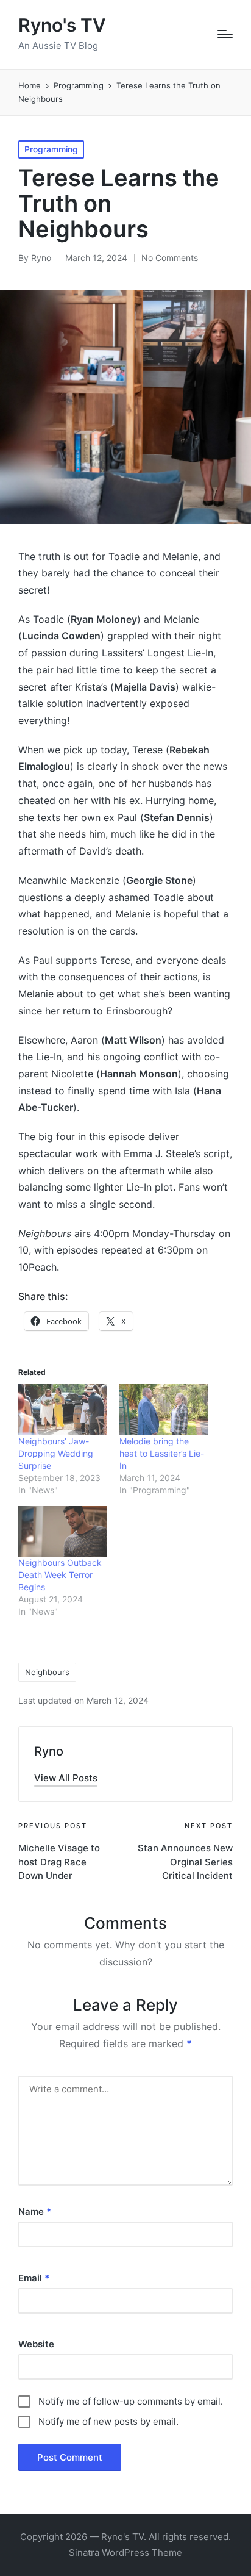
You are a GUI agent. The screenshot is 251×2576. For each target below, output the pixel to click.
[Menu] (225, 34)
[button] (66, 1778)
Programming (51, 149)
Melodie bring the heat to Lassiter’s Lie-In (162, 1453)
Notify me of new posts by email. (108, 2421)
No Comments (170, 258)
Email (34, 2278)
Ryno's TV (62, 25)
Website (36, 2344)
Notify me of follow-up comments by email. (131, 2401)
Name (35, 2212)
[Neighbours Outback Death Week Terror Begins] (63, 1531)
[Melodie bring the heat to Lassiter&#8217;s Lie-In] (164, 1409)
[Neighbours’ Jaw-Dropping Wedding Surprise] (63, 1409)
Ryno (49, 1751)
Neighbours (47, 1672)
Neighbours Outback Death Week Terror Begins (60, 1575)
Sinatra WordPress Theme (125, 2553)
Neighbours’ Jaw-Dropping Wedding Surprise (56, 1453)
